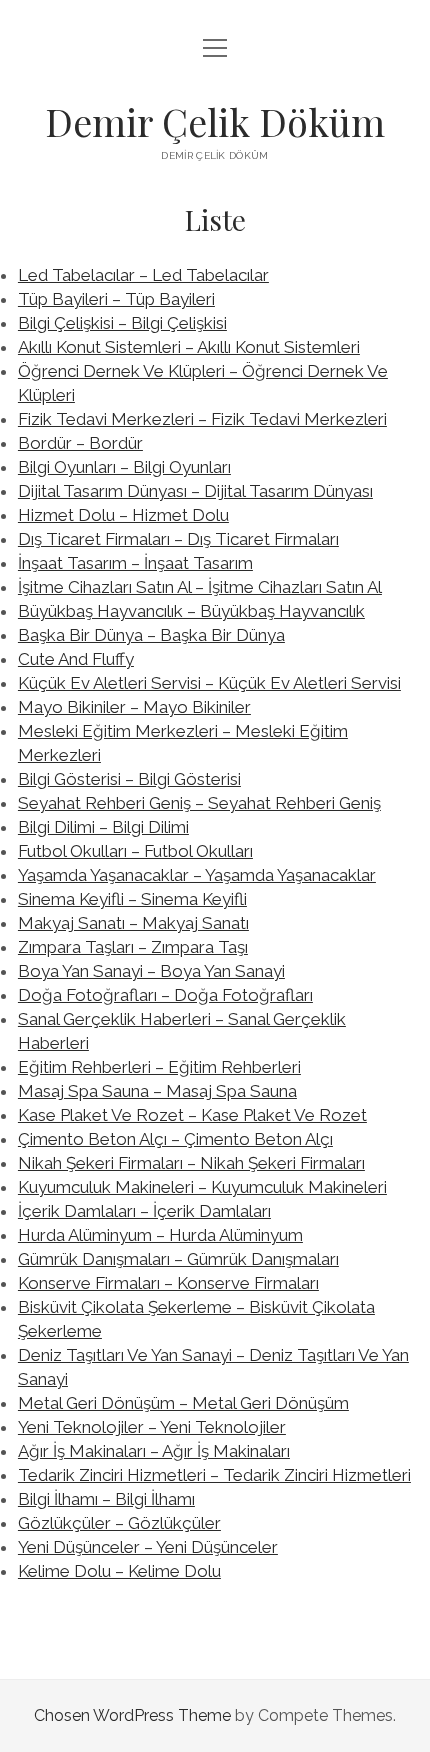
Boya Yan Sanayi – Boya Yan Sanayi (151, 971)
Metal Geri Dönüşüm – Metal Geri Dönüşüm (183, 1403)
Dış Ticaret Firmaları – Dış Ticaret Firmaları (178, 539)
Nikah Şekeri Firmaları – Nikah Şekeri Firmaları (191, 1163)
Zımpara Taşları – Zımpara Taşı (133, 947)
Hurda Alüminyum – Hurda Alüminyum (160, 1235)
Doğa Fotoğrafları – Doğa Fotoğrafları (165, 995)
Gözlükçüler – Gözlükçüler (119, 1523)
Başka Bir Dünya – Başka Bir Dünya (151, 635)
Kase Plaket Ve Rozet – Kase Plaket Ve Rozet (192, 1115)
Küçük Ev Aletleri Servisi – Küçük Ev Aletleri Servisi (209, 683)
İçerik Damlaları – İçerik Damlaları (144, 1211)
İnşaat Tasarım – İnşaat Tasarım (135, 563)
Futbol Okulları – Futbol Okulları (135, 851)
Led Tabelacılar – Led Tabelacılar (143, 275)
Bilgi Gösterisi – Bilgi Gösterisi (129, 779)
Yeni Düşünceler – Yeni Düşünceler (148, 1547)
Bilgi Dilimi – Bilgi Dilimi (103, 827)
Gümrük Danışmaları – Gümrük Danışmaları (178, 1259)
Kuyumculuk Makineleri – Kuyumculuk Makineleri (202, 1187)
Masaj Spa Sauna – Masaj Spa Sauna (157, 1091)
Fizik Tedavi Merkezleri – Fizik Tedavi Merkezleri (202, 419)
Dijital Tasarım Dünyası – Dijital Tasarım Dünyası (195, 491)
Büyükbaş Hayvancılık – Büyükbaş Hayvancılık (191, 611)
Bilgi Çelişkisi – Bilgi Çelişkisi (122, 323)
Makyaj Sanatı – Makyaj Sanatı (133, 923)
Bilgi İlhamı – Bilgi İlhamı (106, 1499)
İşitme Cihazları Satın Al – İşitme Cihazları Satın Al (200, 587)
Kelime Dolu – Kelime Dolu (119, 1571)
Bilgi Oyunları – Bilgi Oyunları (124, 467)
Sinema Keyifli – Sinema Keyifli (132, 899)
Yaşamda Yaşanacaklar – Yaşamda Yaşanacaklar (197, 875)
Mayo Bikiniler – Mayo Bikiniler (134, 707)
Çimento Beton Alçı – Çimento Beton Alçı (175, 1139)
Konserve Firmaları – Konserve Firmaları (168, 1283)
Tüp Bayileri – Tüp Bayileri (116, 299)
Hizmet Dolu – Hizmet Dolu (123, 515)
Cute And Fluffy (76, 659)
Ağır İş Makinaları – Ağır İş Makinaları (154, 1451)
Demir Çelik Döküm (215, 121)
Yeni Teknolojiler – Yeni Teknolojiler (152, 1427)
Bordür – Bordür (80, 443)
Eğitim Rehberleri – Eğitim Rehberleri (159, 1067)
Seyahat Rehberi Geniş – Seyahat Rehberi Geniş (199, 803)
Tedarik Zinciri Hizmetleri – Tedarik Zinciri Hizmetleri (214, 1475)
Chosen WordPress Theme (132, 1715)
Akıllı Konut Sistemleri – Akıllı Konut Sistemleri (189, 347)
